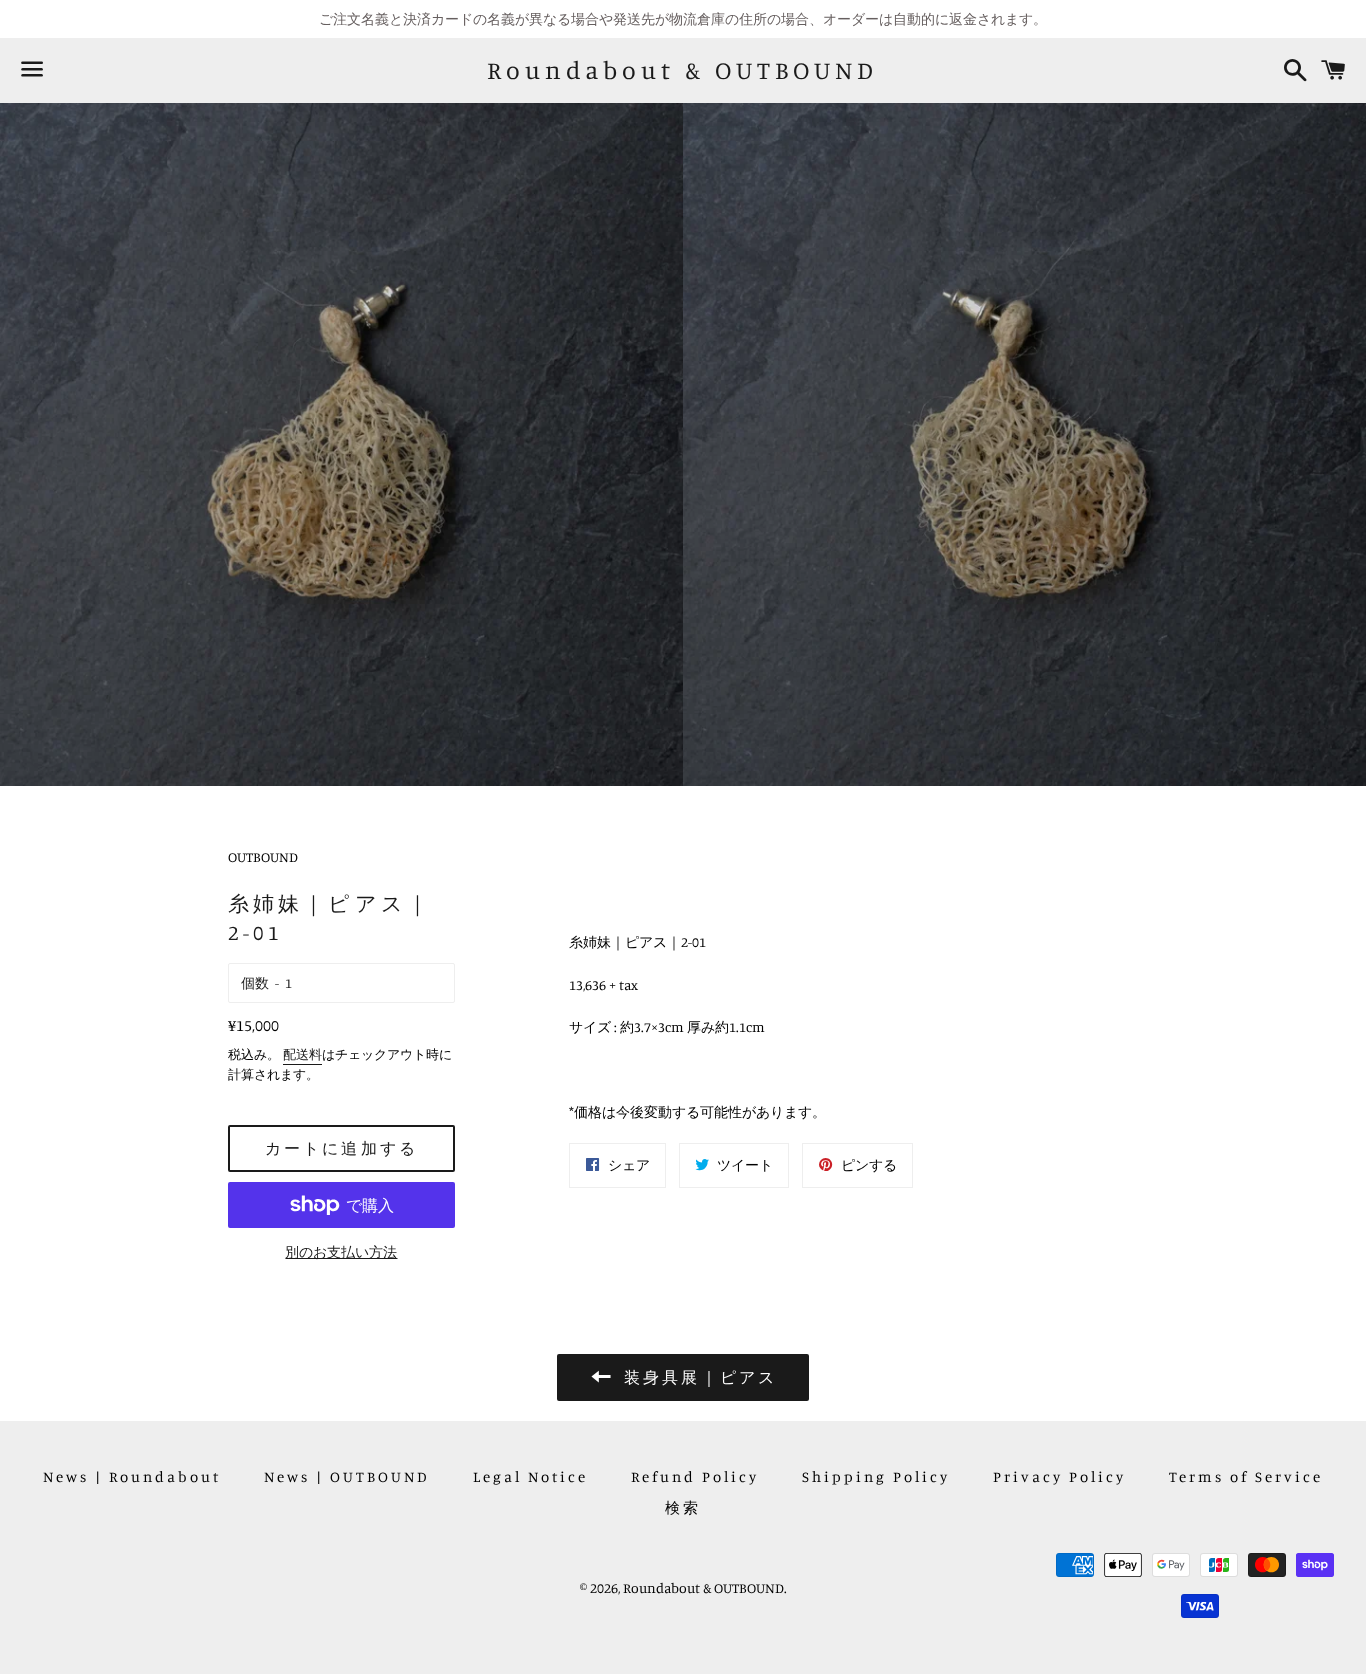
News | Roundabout (132, 1476)
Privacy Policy (1059, 1476)
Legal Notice (530, 1476)
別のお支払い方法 (341, 1251)
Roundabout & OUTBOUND (682, 70)
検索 (683, 1507)
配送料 (302, 1054)
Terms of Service (1246, 1476)
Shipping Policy (876, 1476)
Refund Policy (695, 1476)
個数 (255, 982)
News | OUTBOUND (347, 1476)
